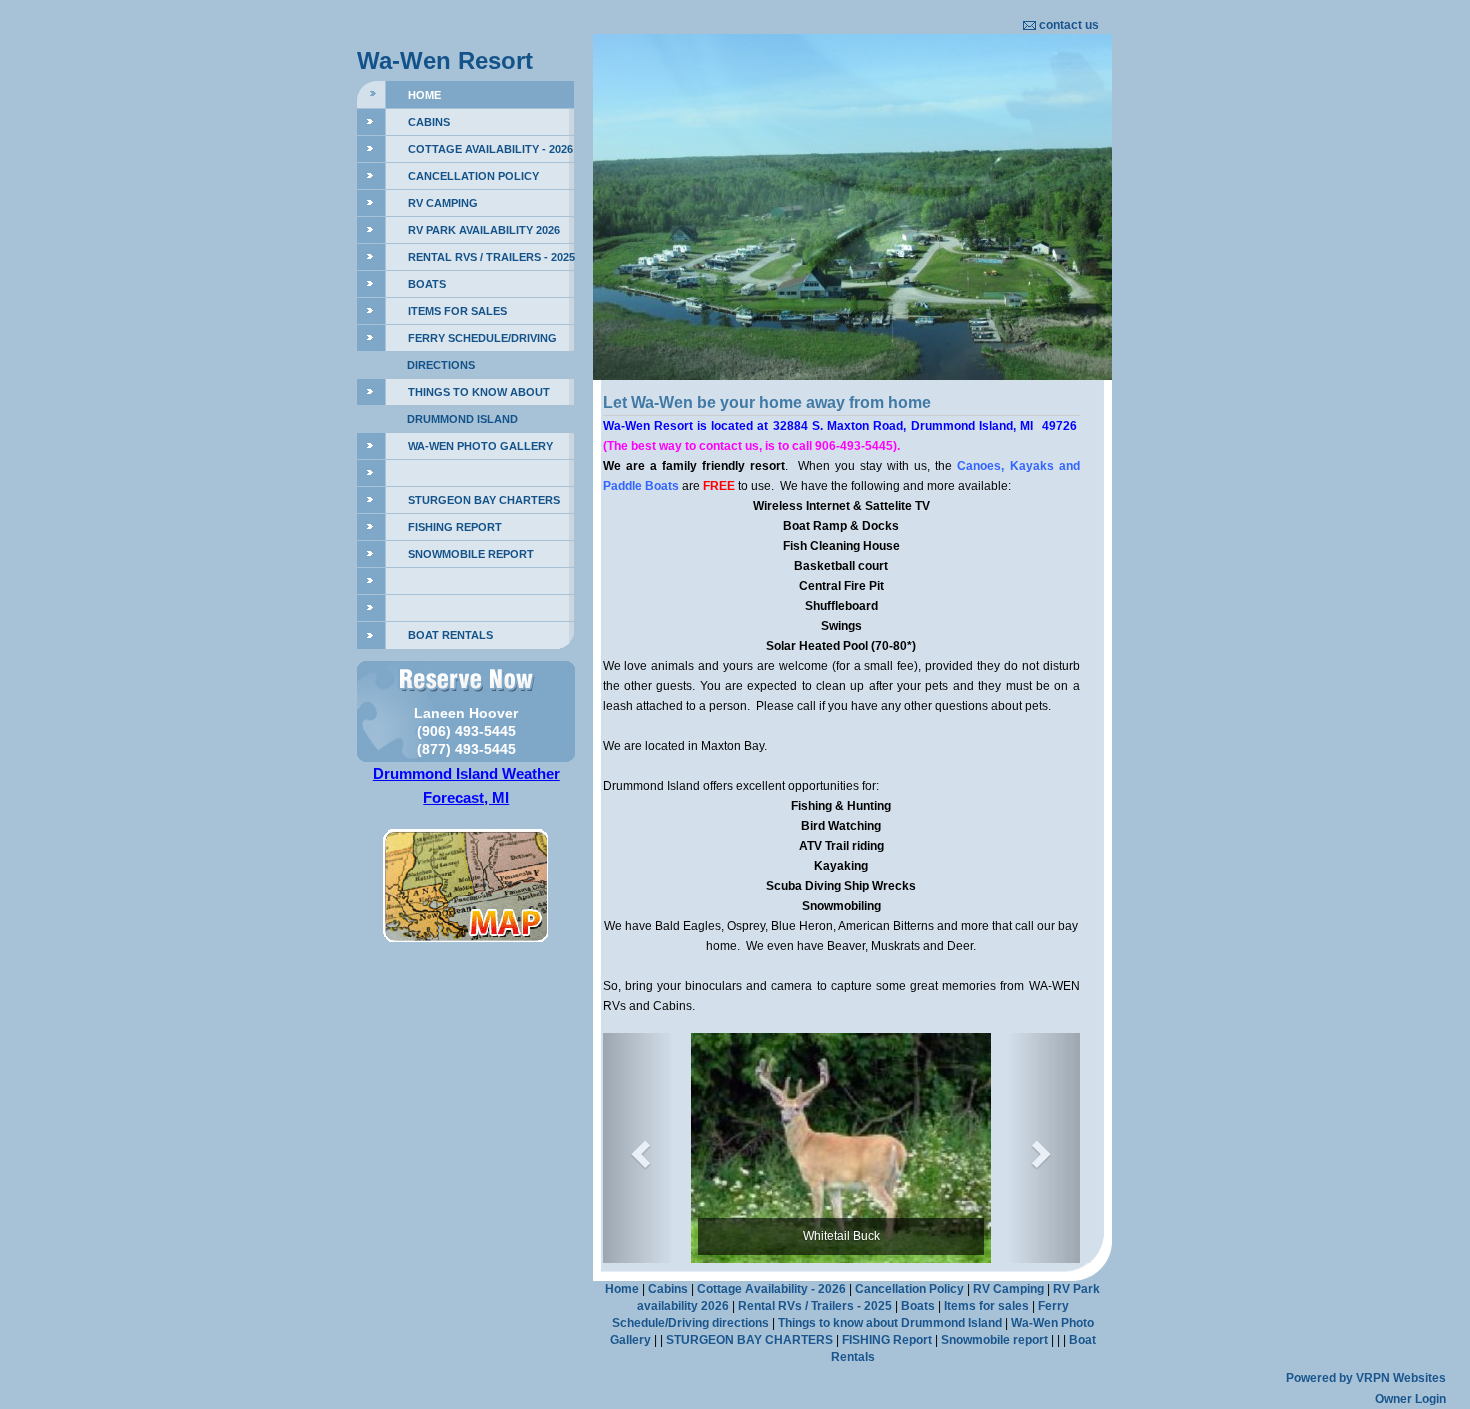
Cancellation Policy (473, 176)
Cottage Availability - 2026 (490, 149)
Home (424, 95)
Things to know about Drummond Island (890, 1323)
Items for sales (457, 311)
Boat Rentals (450, 635)
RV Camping (443, 203)
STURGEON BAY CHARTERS (484, 500)
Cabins (429, 122)
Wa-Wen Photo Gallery (480, 446)
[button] (639, 1148)
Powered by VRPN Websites (1366, 1378)
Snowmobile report (471, 554)
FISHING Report (455, 527)
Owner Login (1410, 1399)
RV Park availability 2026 (484, 230)
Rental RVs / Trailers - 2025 (491, 257)
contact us (1069, 25)
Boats (427, 284)
